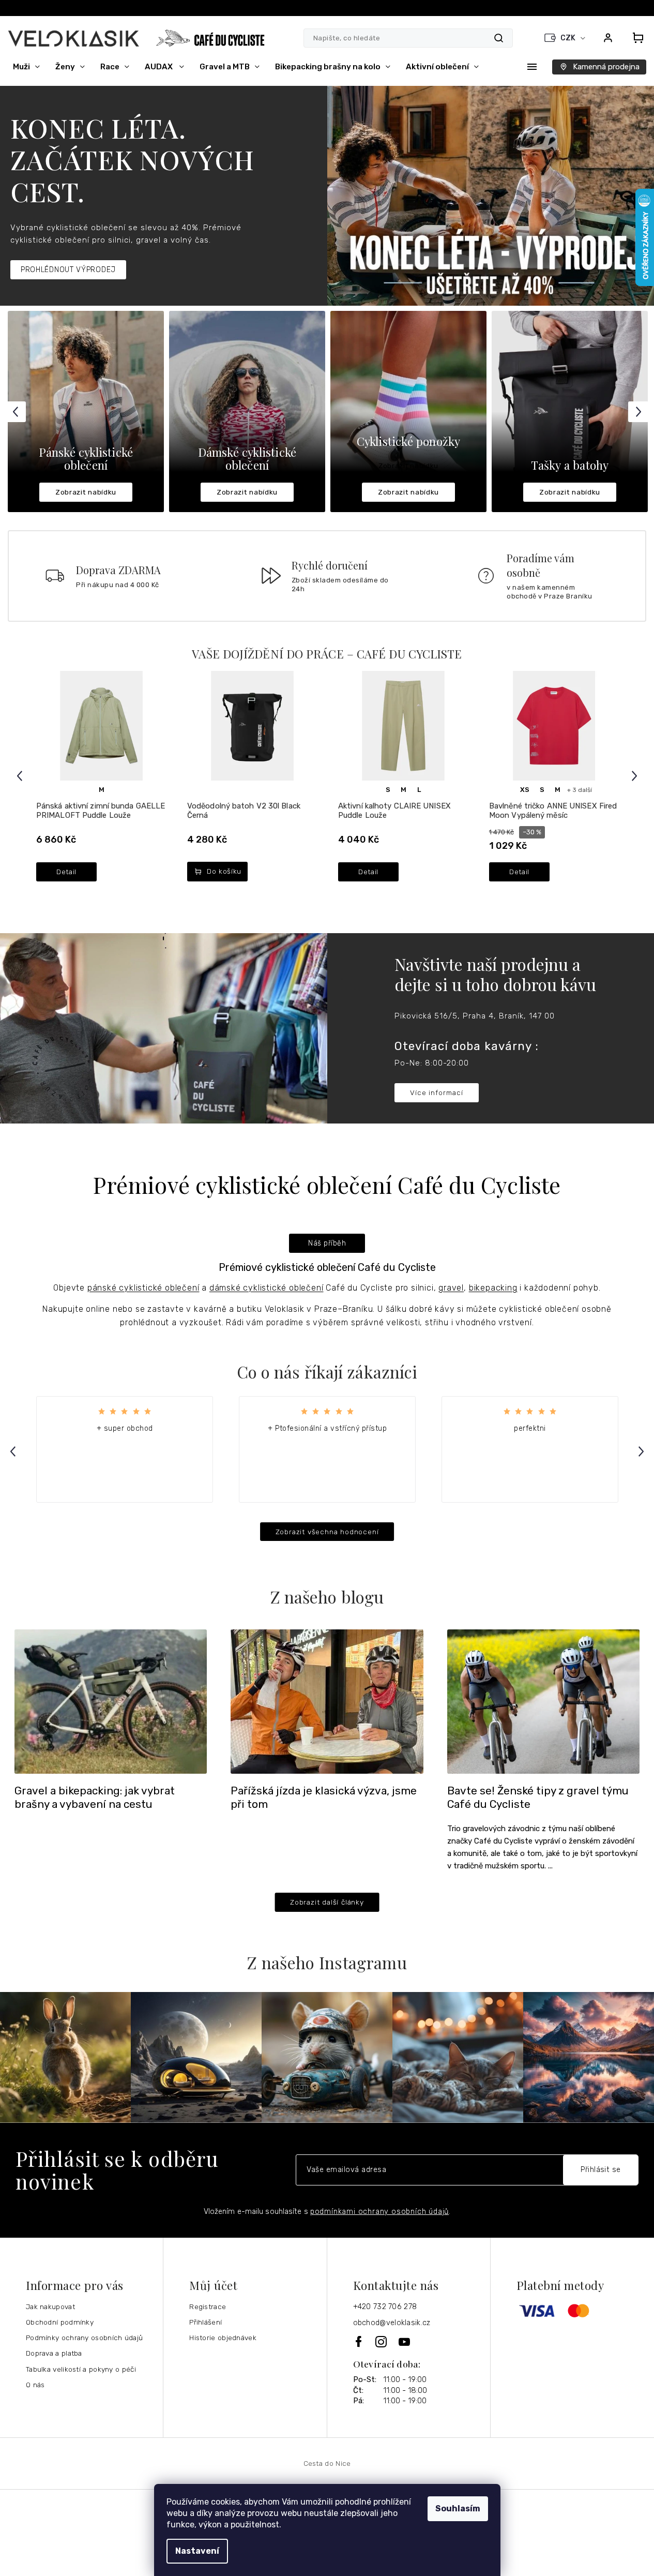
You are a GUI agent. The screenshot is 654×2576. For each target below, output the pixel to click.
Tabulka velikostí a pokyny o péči (81, 2369)
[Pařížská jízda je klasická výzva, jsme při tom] (327, 1701)
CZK (569, 38)
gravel (451, 1288)
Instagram (382, 2342)
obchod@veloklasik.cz (392, 2323)
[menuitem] (26, 67)
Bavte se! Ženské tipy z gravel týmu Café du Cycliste (538, 1798)
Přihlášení (206, 2322)
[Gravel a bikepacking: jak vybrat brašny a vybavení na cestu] (111, 1701)
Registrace (208, 2307)
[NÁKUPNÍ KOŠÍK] (635, 38)
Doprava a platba (54, 2353)
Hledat (499, 38)
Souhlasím (458, 2508)
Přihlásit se (601, 2170)
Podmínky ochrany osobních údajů (84, 2338)
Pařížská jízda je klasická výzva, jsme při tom (324, 1798)
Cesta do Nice (327, 2463)
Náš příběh (327, 1243)
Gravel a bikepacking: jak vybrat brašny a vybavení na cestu (95, 1798)
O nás (35, 2385)
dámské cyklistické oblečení (267, 1288)
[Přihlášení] (608, 38)
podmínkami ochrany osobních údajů (379, 2212)
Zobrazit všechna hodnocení (327, 1532)
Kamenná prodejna (606, 67)
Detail (66, 872)
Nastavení (197, 2551)
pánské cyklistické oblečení (143, 1288)
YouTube (405, 2342)
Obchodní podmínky (60, 2322)
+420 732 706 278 (385, 2307)
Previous (17, 411)
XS (525, 790)
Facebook (359, 2341)
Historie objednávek (223, 2338)
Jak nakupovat (50, 2307)
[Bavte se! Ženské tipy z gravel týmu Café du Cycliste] (543, 1701)
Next (640, 411)
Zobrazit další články (327, 1902)
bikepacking (493, 1288)
